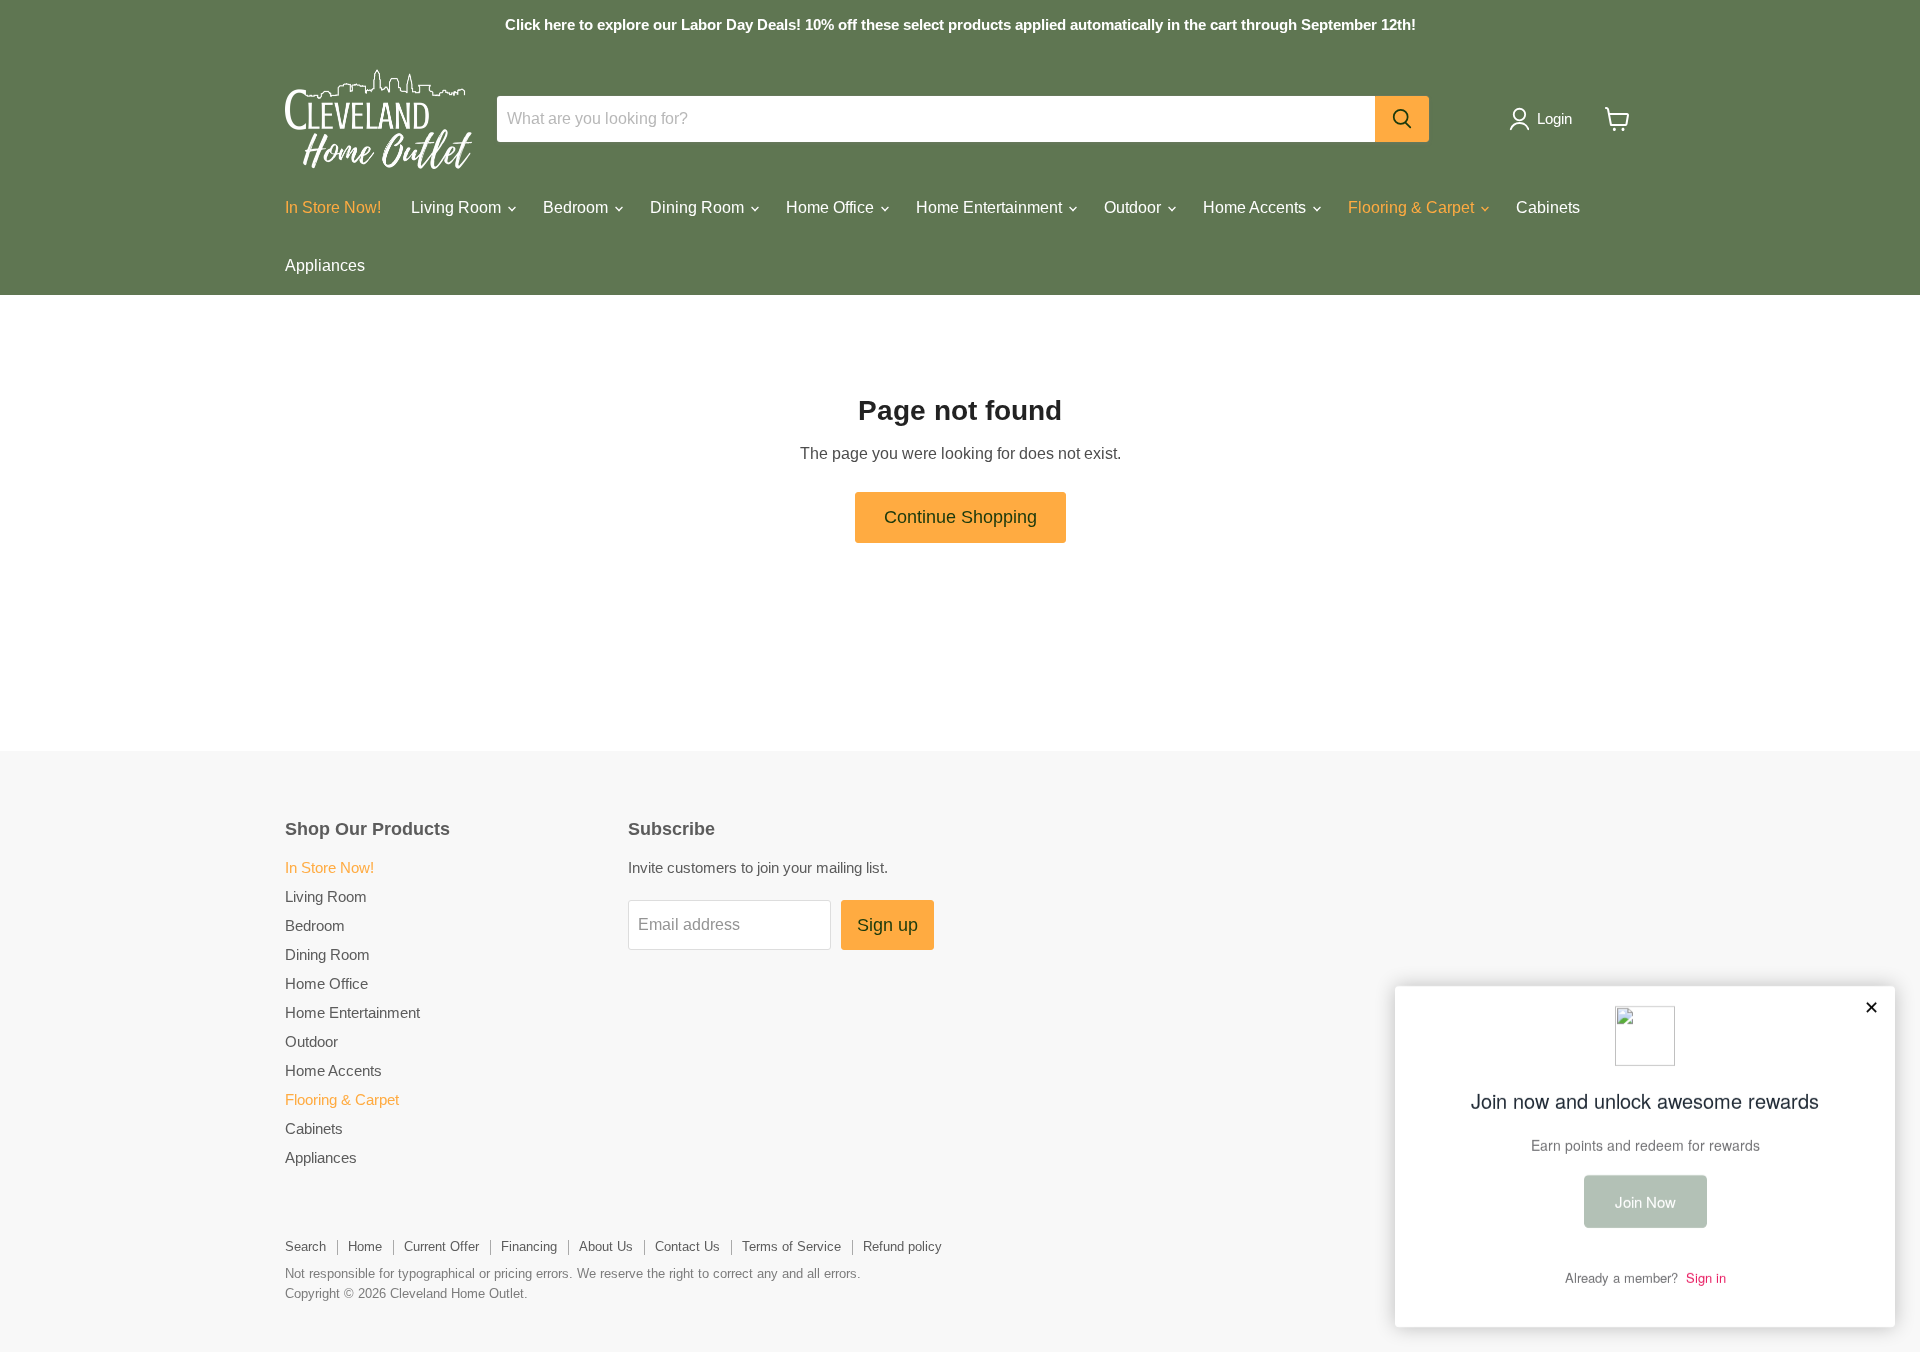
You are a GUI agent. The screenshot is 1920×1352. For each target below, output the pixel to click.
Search (305, 1246)
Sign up (887, 925)
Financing (529, 1246)
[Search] (1402, 119)
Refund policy (902, 1246)
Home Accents (1256, 207)
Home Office (832, 207)
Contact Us (687, 1246)
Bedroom (577, 207)
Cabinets (1548, 207)
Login (1554, 118)
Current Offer (441, 1246)
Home (365, 1246)
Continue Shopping (960, 517)
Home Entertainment (991, 207)
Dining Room (699, 207)
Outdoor (1134, 207)
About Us (606, 1246)
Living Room (458, 207)
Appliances (325, 265)
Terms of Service (791, 1246)
